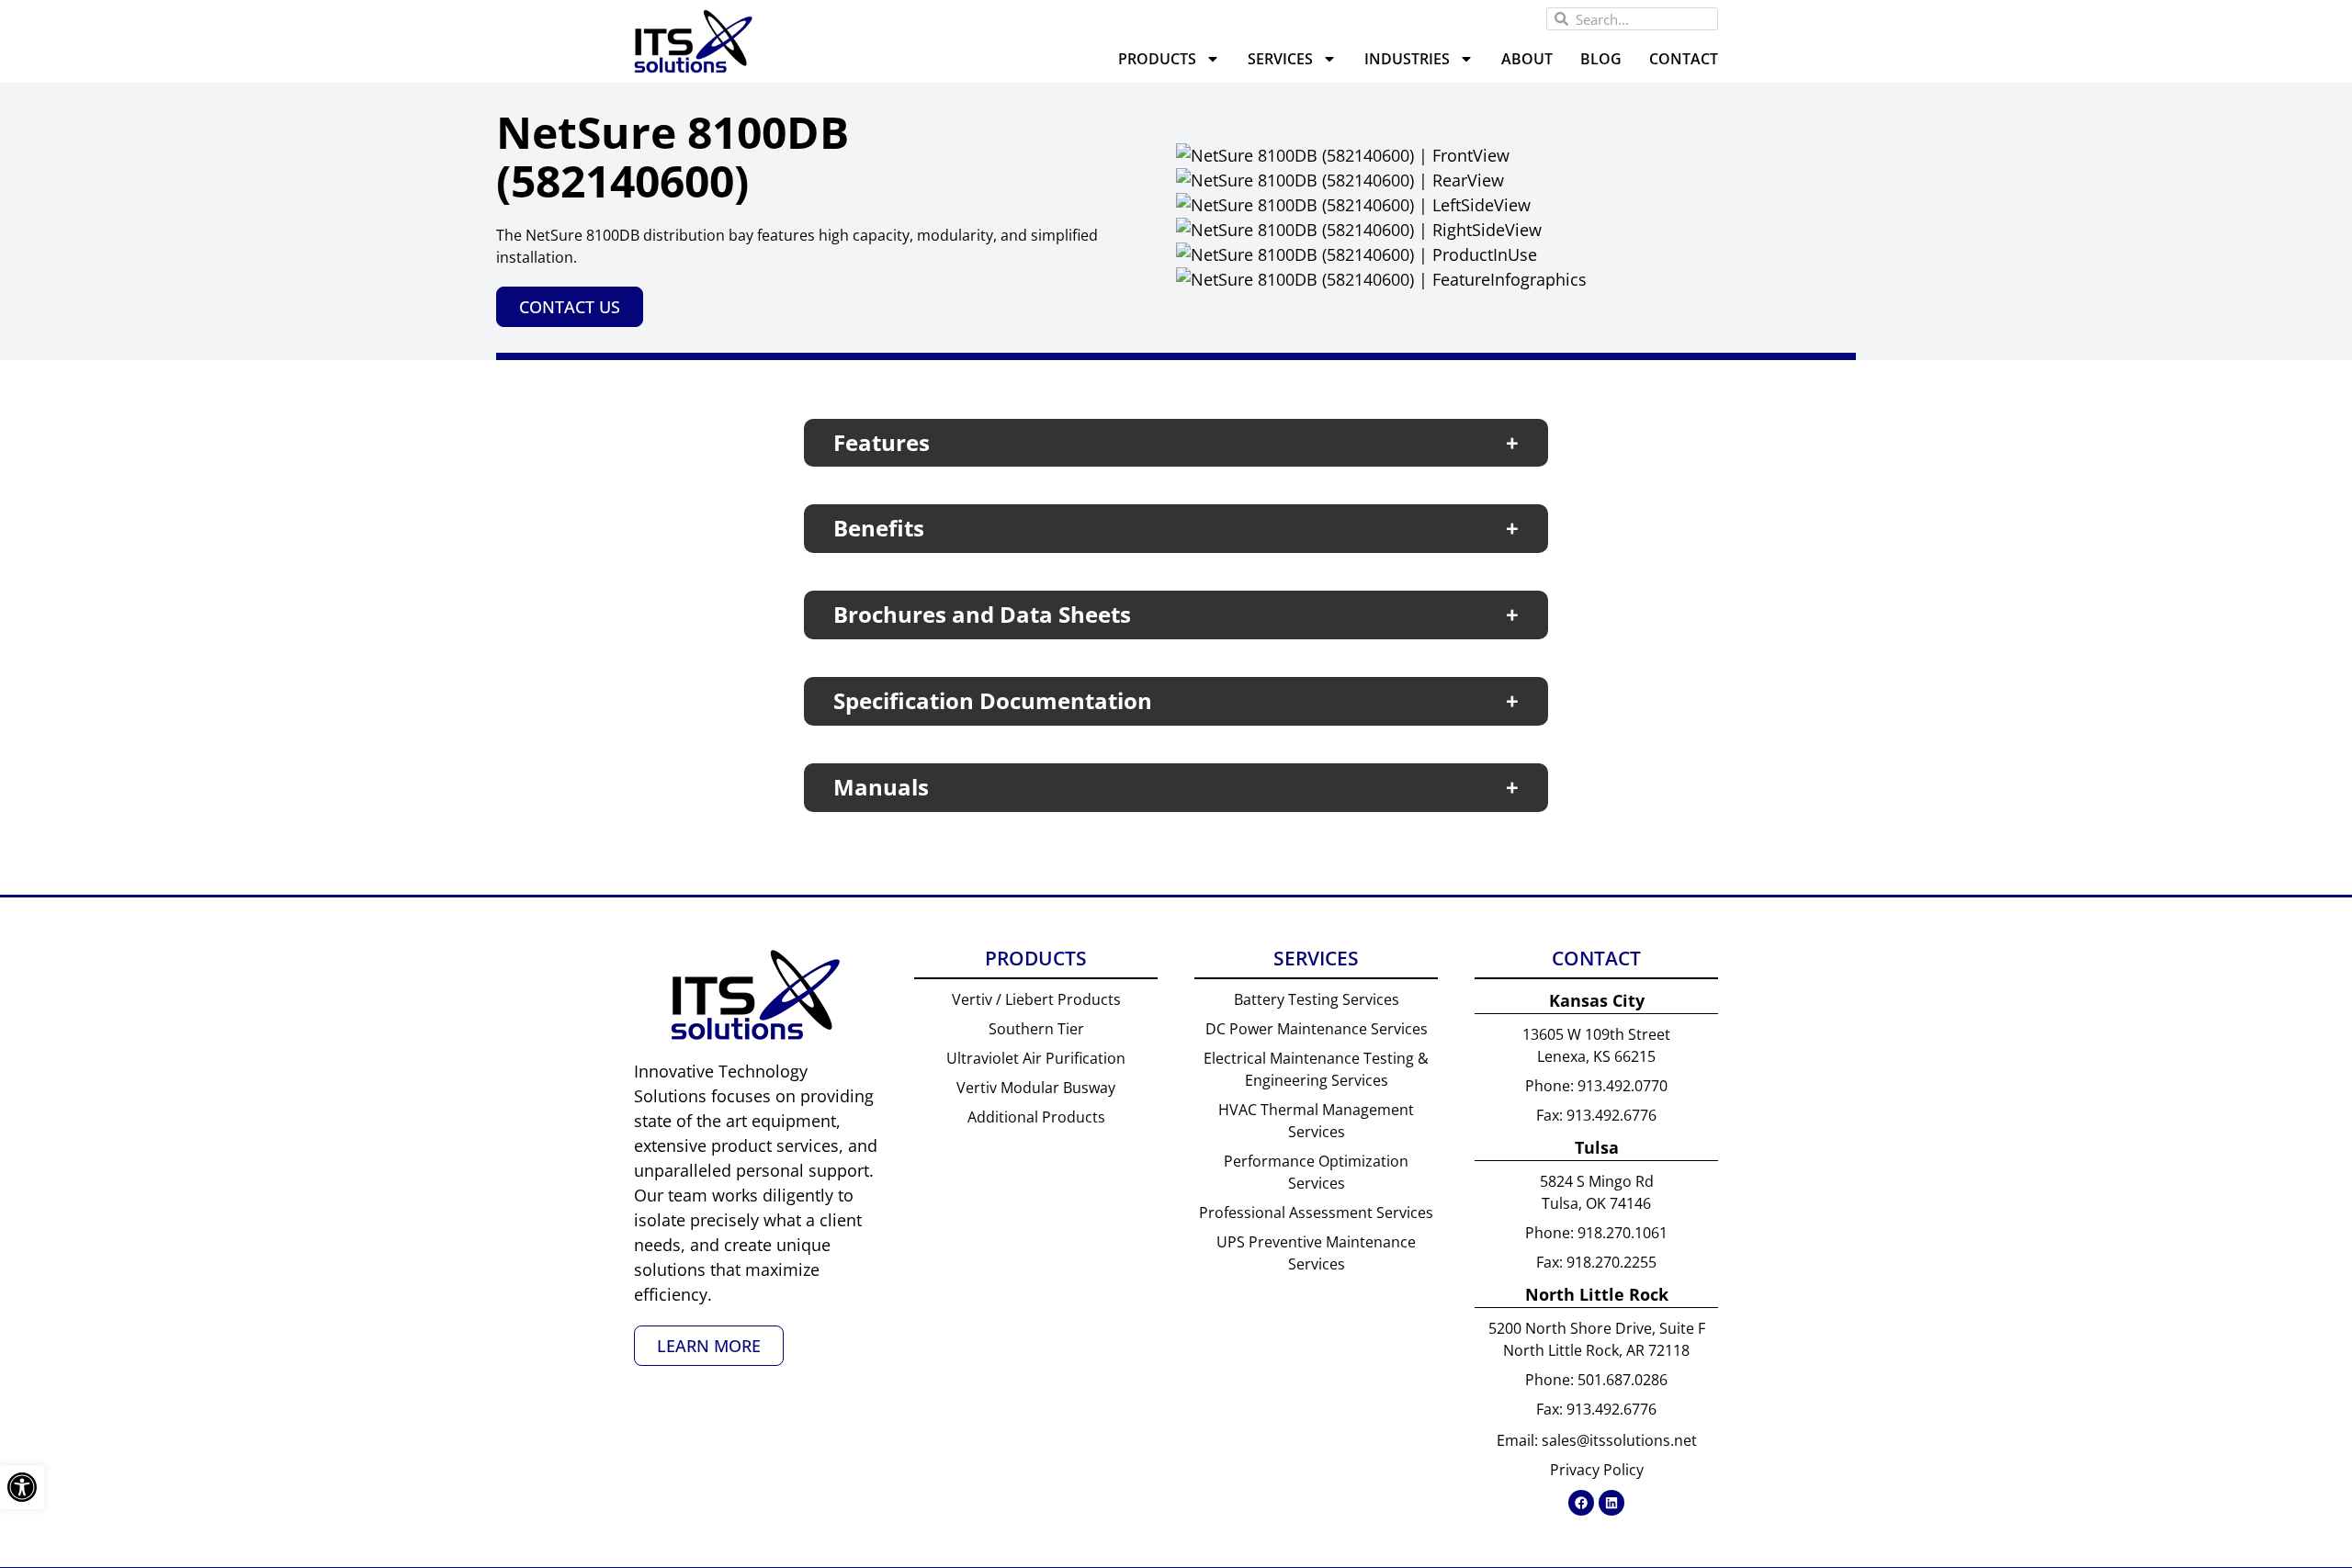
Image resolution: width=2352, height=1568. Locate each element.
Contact (1684, 59)
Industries (1407, 59)
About (1527, 59)
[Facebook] (1581, 1503)
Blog (1601, 59)
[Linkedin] (1611, 1503)
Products (1157, 59)
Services (1280, 59)
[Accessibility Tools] (22, 1487)
